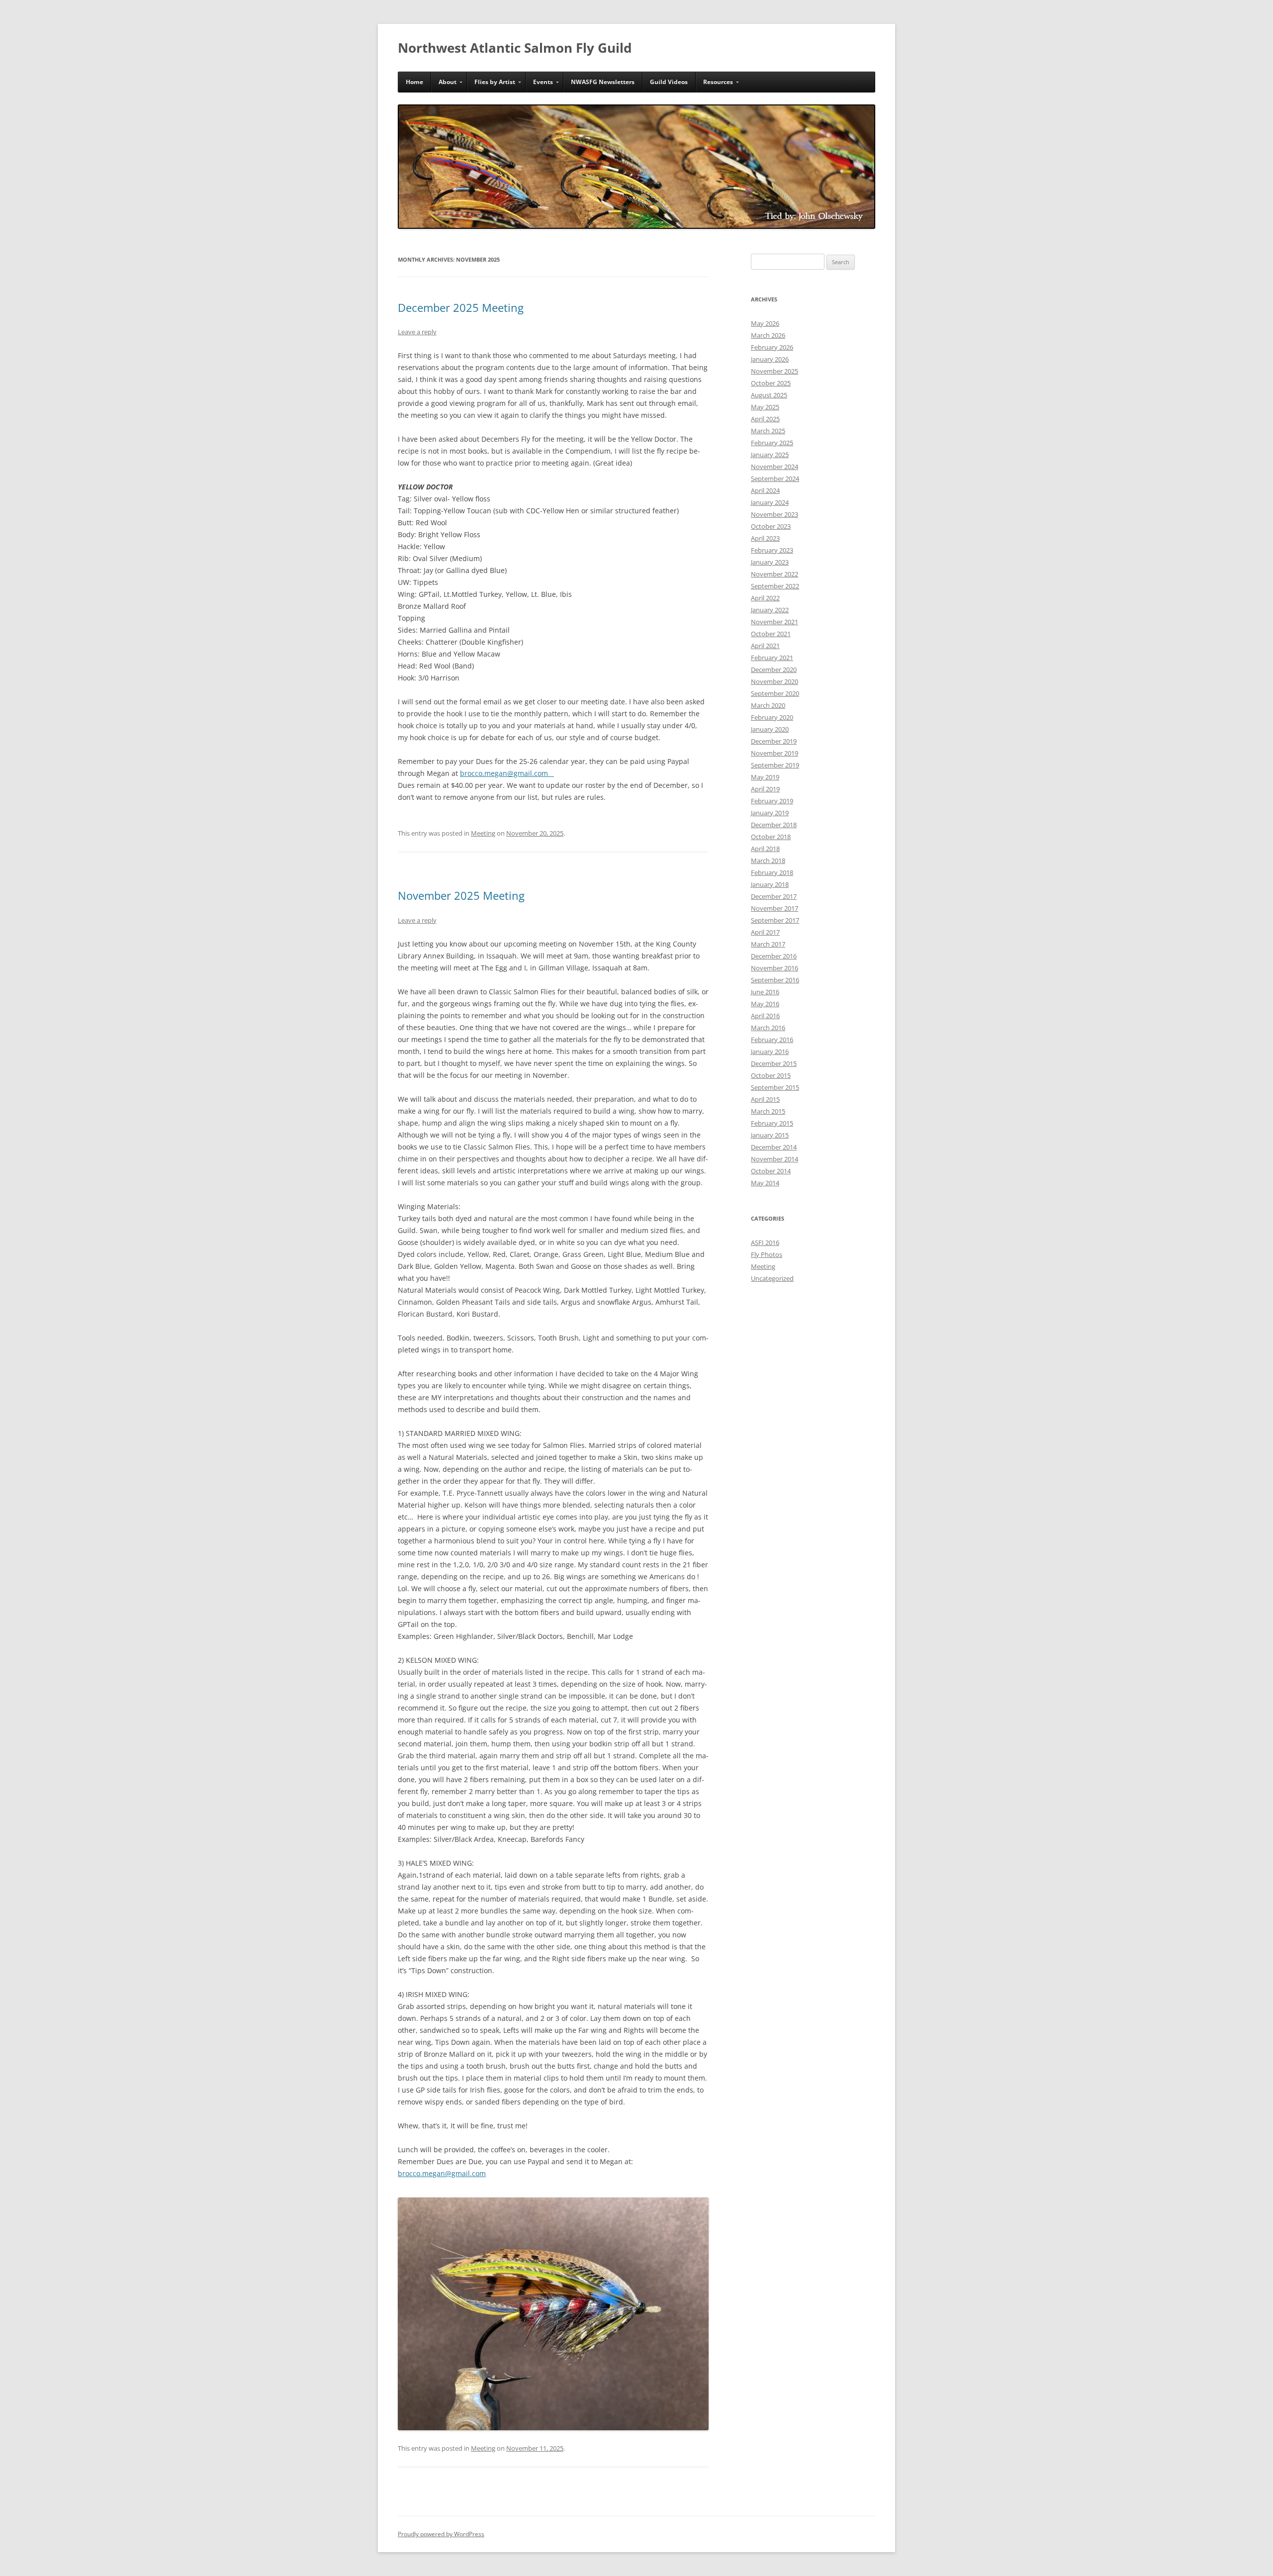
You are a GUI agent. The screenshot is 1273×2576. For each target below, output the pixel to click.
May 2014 (765, 1183)
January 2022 (770, 610)
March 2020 (768, 705)
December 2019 (774, 741)
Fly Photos (767, 1254)
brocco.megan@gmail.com (507, 773)
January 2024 (770, 502)
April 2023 (765, 538)
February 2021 (772, 658)
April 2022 (765, 598)
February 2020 (772, 717)
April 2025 (765, 419)
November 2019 (774, 753)
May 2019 (765, 777)
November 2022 (774, 574)
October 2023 (771, 526)
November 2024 (774, 467)
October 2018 (771, 837)
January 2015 (770, 1135)
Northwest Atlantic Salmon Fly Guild (515, 48)
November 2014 (774, 1159)
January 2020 (770, 729)
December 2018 (774, 825)
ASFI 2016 (765, 1242)
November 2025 (774, 371)
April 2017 (765, 932)
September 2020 (775, 693)
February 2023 (772, 550)
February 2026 (772, 347)
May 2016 (765, 1004)
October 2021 (771, 634)
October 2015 (771, 1075)
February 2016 (772, 1040)
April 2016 (765, 1016)
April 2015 (765, 1099)
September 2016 (775, 980)
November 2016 (774, 968)
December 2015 (774, 1063)
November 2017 (774, 908)
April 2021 (765, 646)
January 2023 (770, 562)
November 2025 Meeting (461, 895)
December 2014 (774, 1147)
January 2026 (770, 359)
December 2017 (774, 896)
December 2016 (774, 956)
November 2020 (774, 681)
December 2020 (774, 669)
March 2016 (768, 1028)
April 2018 (765, 849)
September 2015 (775, 1087)
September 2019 (775, 765)
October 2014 (771, 1171)
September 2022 (775, 586)
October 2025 (771, 383)
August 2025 (769, 395)
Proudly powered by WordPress (441, 2534)
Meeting (483, 833)
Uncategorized (772, 1278)
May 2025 (765, 407)
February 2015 (772, 1123)
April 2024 (765, 490)
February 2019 (772, 801)
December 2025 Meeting (461, 307)
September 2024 (775, 478)
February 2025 (772, 443)
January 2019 (770, 813)
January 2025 (770, 455)
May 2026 (765, 323)
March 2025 (768, 431)
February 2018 (772, 872)
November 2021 (774, 622)
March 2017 (768, 944)
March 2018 (768, 860)
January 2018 (770, 884)
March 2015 (768, 1111)
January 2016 (770, 1051)
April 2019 (765, 789)
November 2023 (774, 514)
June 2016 (765, 992)
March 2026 (768, 335)
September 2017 (775, 920)
